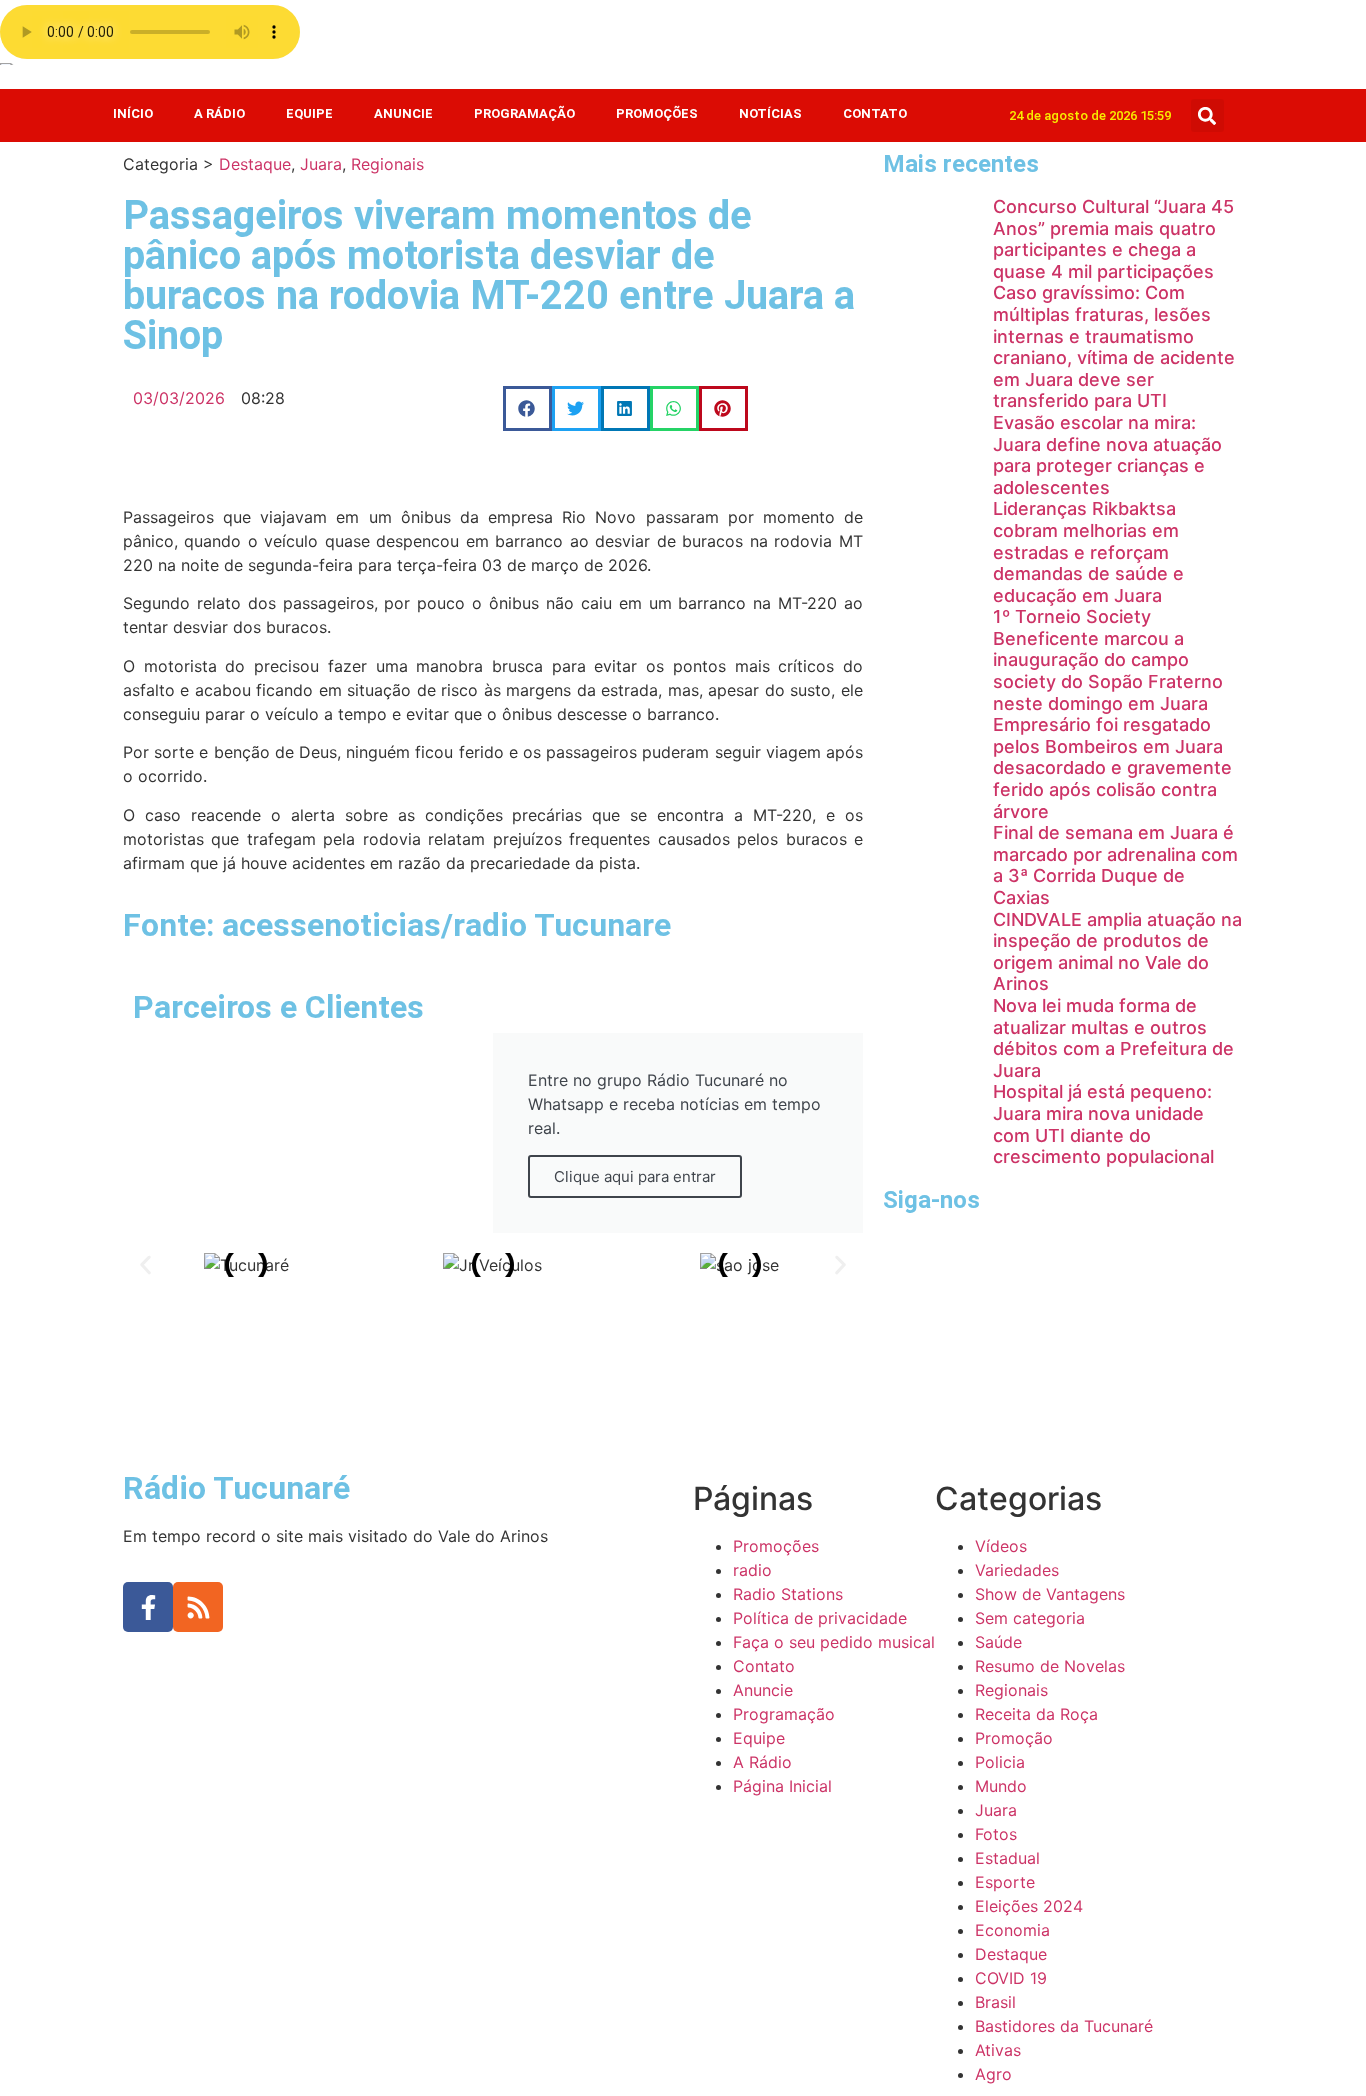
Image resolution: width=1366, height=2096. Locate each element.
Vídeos (1001, 1546)
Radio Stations (788, 1594)
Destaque (255, 164)
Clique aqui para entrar (635, 1176)
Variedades (1017, 1570)
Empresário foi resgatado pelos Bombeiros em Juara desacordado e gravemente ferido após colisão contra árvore (1112, 767)
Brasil (995, 2002)
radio (752, 1570)
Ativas (998, 2050)
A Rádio (219, 113)
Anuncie (403, 113)
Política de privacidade (820, 1618)
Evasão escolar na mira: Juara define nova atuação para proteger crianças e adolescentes (1107, 455)
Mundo (1001, 1786)
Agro (993, 2074)
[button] (1207, 115)
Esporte (1005, 1882)
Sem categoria (1030, 1618)
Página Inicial (782, 1786)
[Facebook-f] (148, 1607)
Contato (875, 113)
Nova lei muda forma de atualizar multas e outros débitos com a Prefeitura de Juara (1113, 1038)
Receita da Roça (1036, 1714)
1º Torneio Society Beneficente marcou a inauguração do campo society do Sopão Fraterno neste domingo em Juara (1108, 659)
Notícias (770, 113)
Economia (1012, 1930)
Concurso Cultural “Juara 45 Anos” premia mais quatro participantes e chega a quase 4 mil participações (1113, 239)
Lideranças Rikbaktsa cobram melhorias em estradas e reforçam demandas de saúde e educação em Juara (1088, 551)
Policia (1000, 1762)
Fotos (996, 1834)
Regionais (387, 164)
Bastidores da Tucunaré (1064, 2026)
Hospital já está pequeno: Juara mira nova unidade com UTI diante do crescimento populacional (1103, 1124)
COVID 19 (1011, 1978)
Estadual (1007, 1858)
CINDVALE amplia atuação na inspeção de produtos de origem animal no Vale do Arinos (1117, 952)
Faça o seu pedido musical (834, 1642)
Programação (524, 113)
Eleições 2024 (1029, 1906)
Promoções (657, 113)
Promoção (1014, 1738)
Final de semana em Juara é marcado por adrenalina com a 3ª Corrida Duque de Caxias (1115, 865)
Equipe (309, 113)
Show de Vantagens (1050, 1594)
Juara (321, 164)
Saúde (998, 1642)
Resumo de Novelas (1050, 1666)
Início (133, 113)
